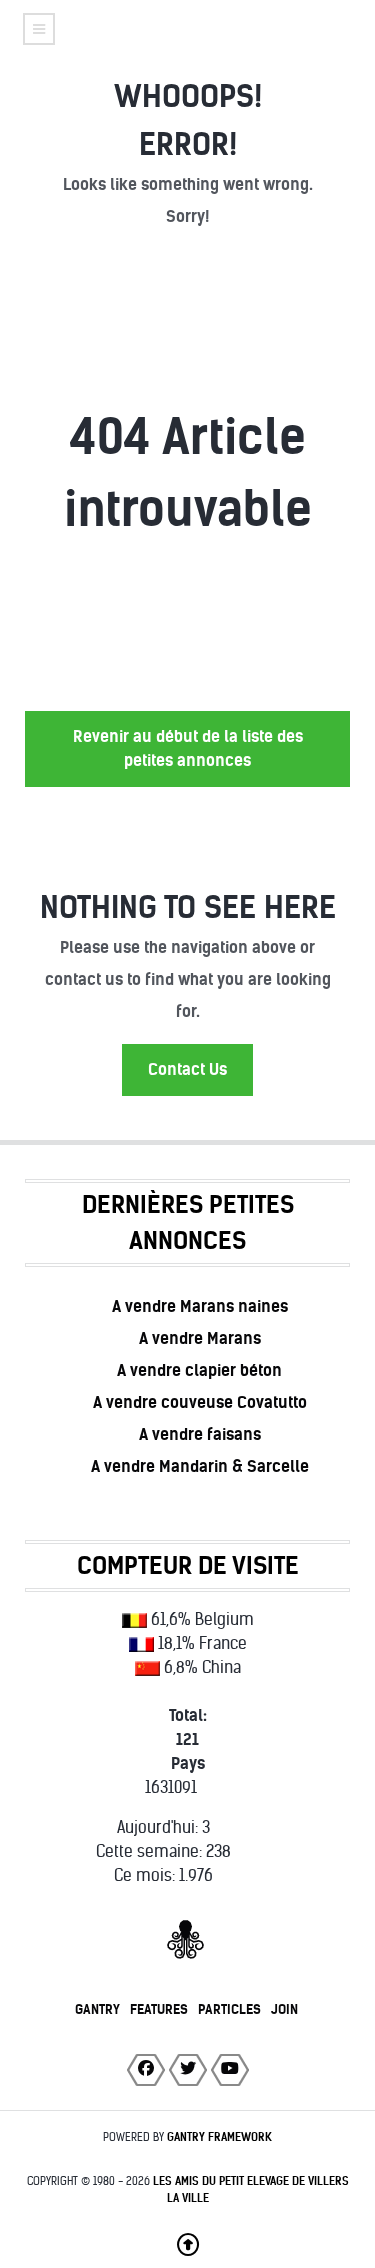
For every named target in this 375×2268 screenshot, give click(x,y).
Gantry (97, 2009)
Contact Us (187, 1069)
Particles (229, 2009)
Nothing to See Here (188, 907)
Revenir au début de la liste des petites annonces (188, 748)
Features (159, 2009)
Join (284, 2009)
